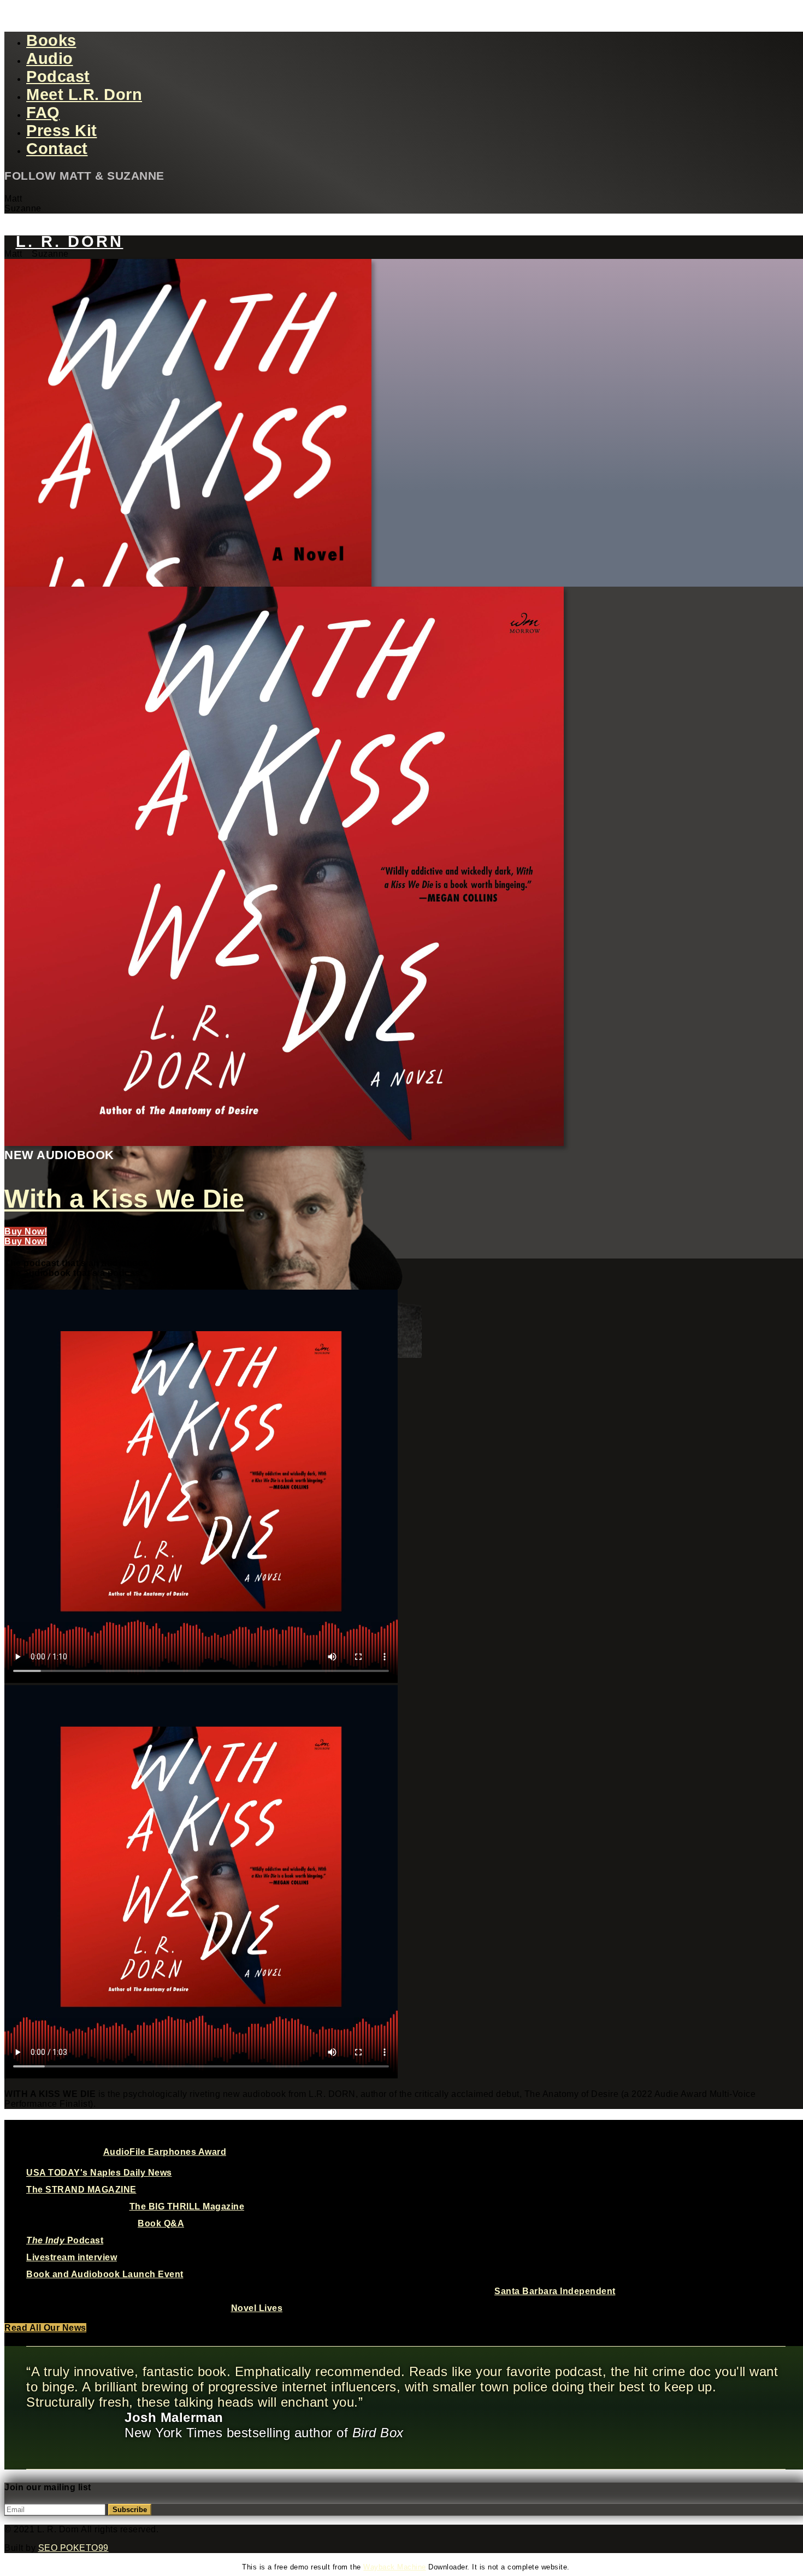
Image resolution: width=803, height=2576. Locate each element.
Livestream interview (72, 2257)
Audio (50, 58)
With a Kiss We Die (124, 1199)
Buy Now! (26, 1231)
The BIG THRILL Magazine (187, 2206)
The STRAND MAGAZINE (81, 2190)
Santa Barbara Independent (555, 2291)
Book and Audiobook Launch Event (105, 2274)
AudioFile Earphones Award (165, 2152)
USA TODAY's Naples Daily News (99, 2173)
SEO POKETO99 (73, 2548)
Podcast (58, 76)
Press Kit (62, 131)
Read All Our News (45, 2328)
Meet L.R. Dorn (84, 94)
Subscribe (130, 2510)
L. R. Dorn (70, 241)
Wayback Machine (395, 2567)
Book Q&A (161, 2223)
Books (51, 40)
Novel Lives (257, 2308)
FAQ (43, 113)
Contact (57, 149)
